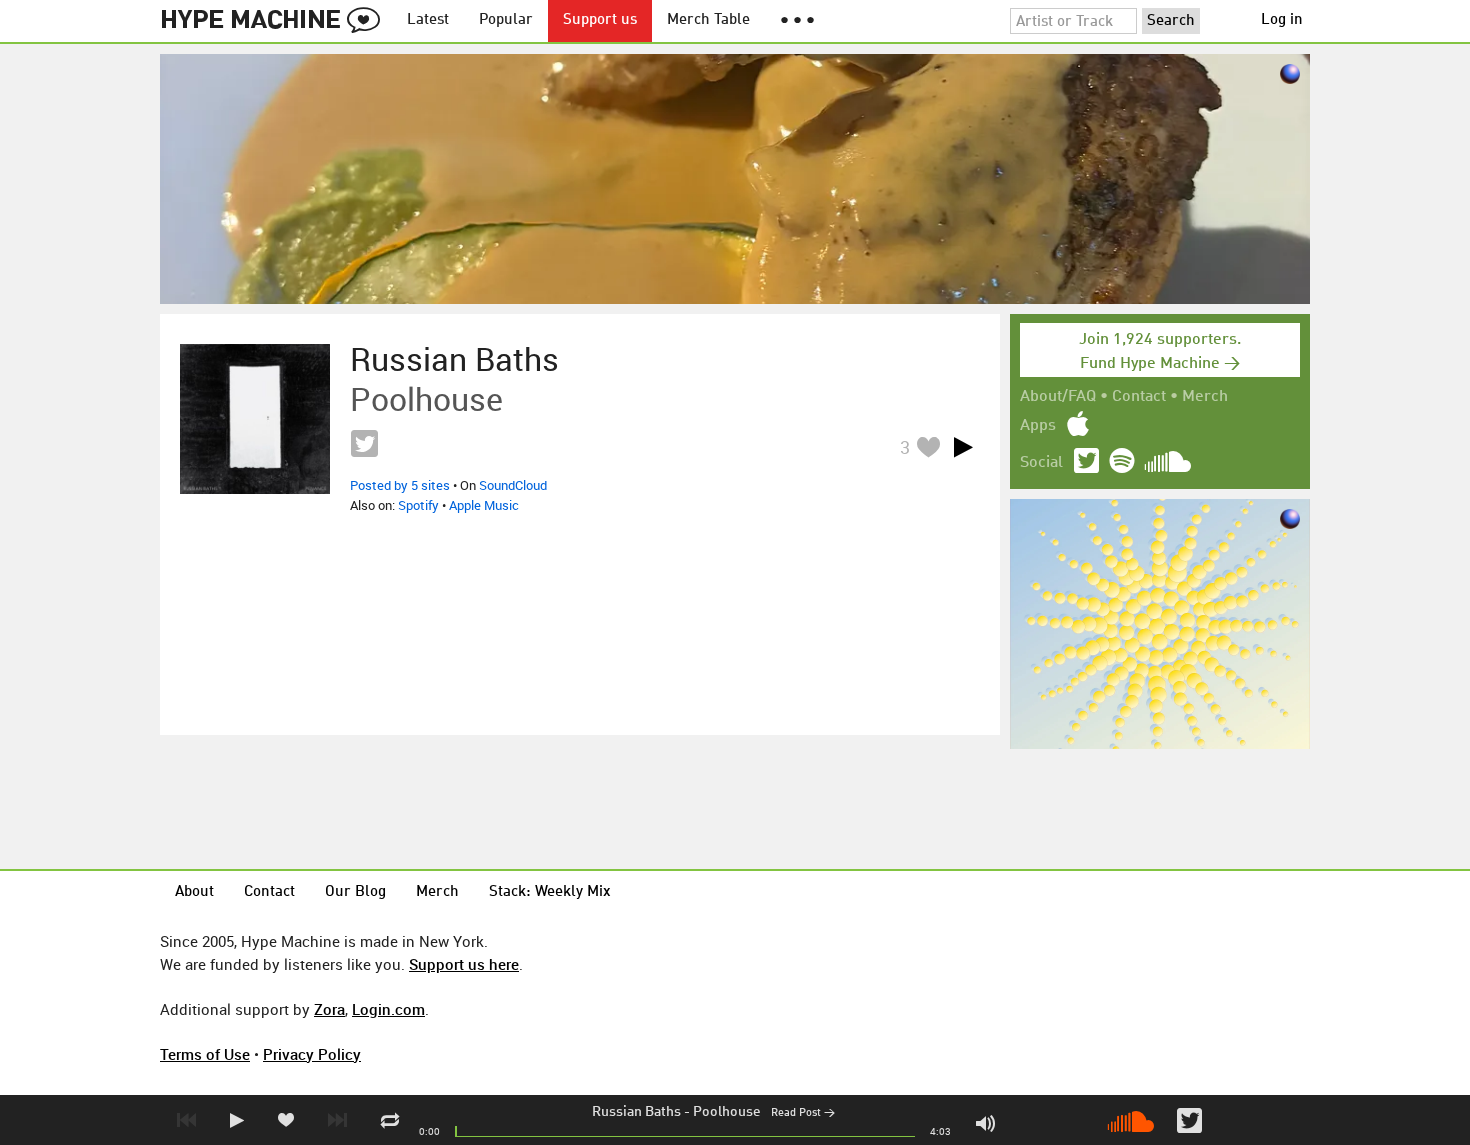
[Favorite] (928, 446)
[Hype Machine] (276, 21)
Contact (1139, 397)
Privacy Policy (312, 1054)
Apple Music (484, 505)
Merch (1205, 397)
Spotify (418, 505)
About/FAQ (1058, 397)
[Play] (963, 447)
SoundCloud (513, 485)
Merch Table (708, 20)
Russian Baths (636, 1112)
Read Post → (803, 1113)
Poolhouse (727, 1112)
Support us (600, 20)
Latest (428, 20)
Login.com (388, 1009)
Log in (1282, 20)
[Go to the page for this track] (255, 419)
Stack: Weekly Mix (550, 892)
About (194, 892)
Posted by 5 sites (400, 485)
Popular (506, 20)
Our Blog (355, 892)
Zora (329, 1009)
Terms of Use (205, 1054)
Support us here (464, 964)
